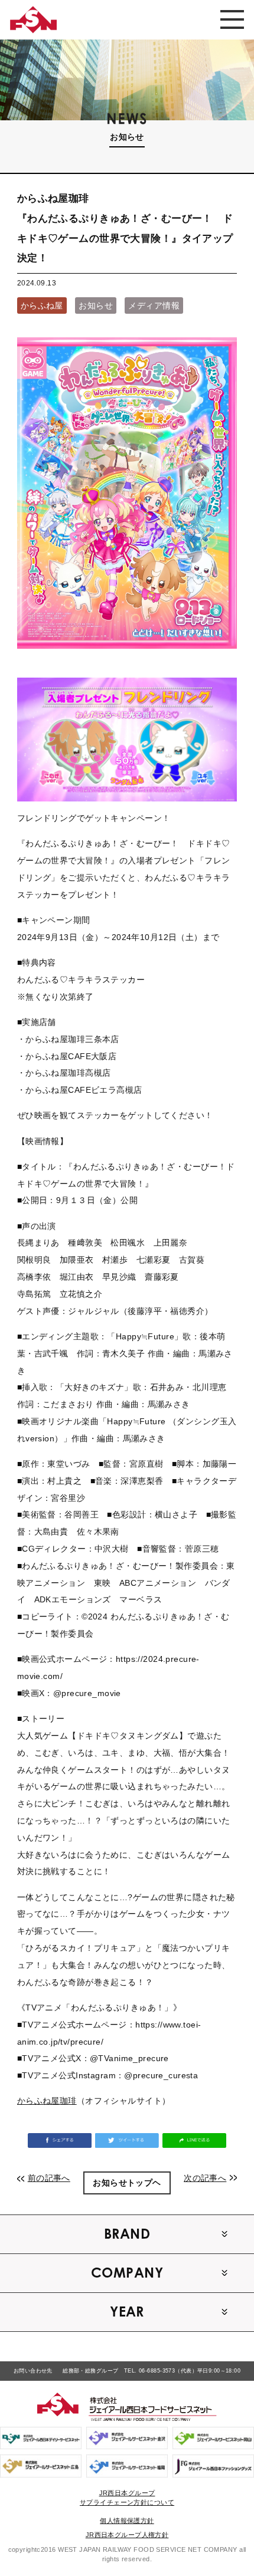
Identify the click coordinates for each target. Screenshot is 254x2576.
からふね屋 (42, 305)
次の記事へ (205, 2178)
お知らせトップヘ (127, 2183)
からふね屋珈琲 (47, 2101)
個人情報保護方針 (127, 2521)
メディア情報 (154, 305)
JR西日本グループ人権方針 (127, 2535)
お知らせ (96, 305)
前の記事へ (49, 2178)
